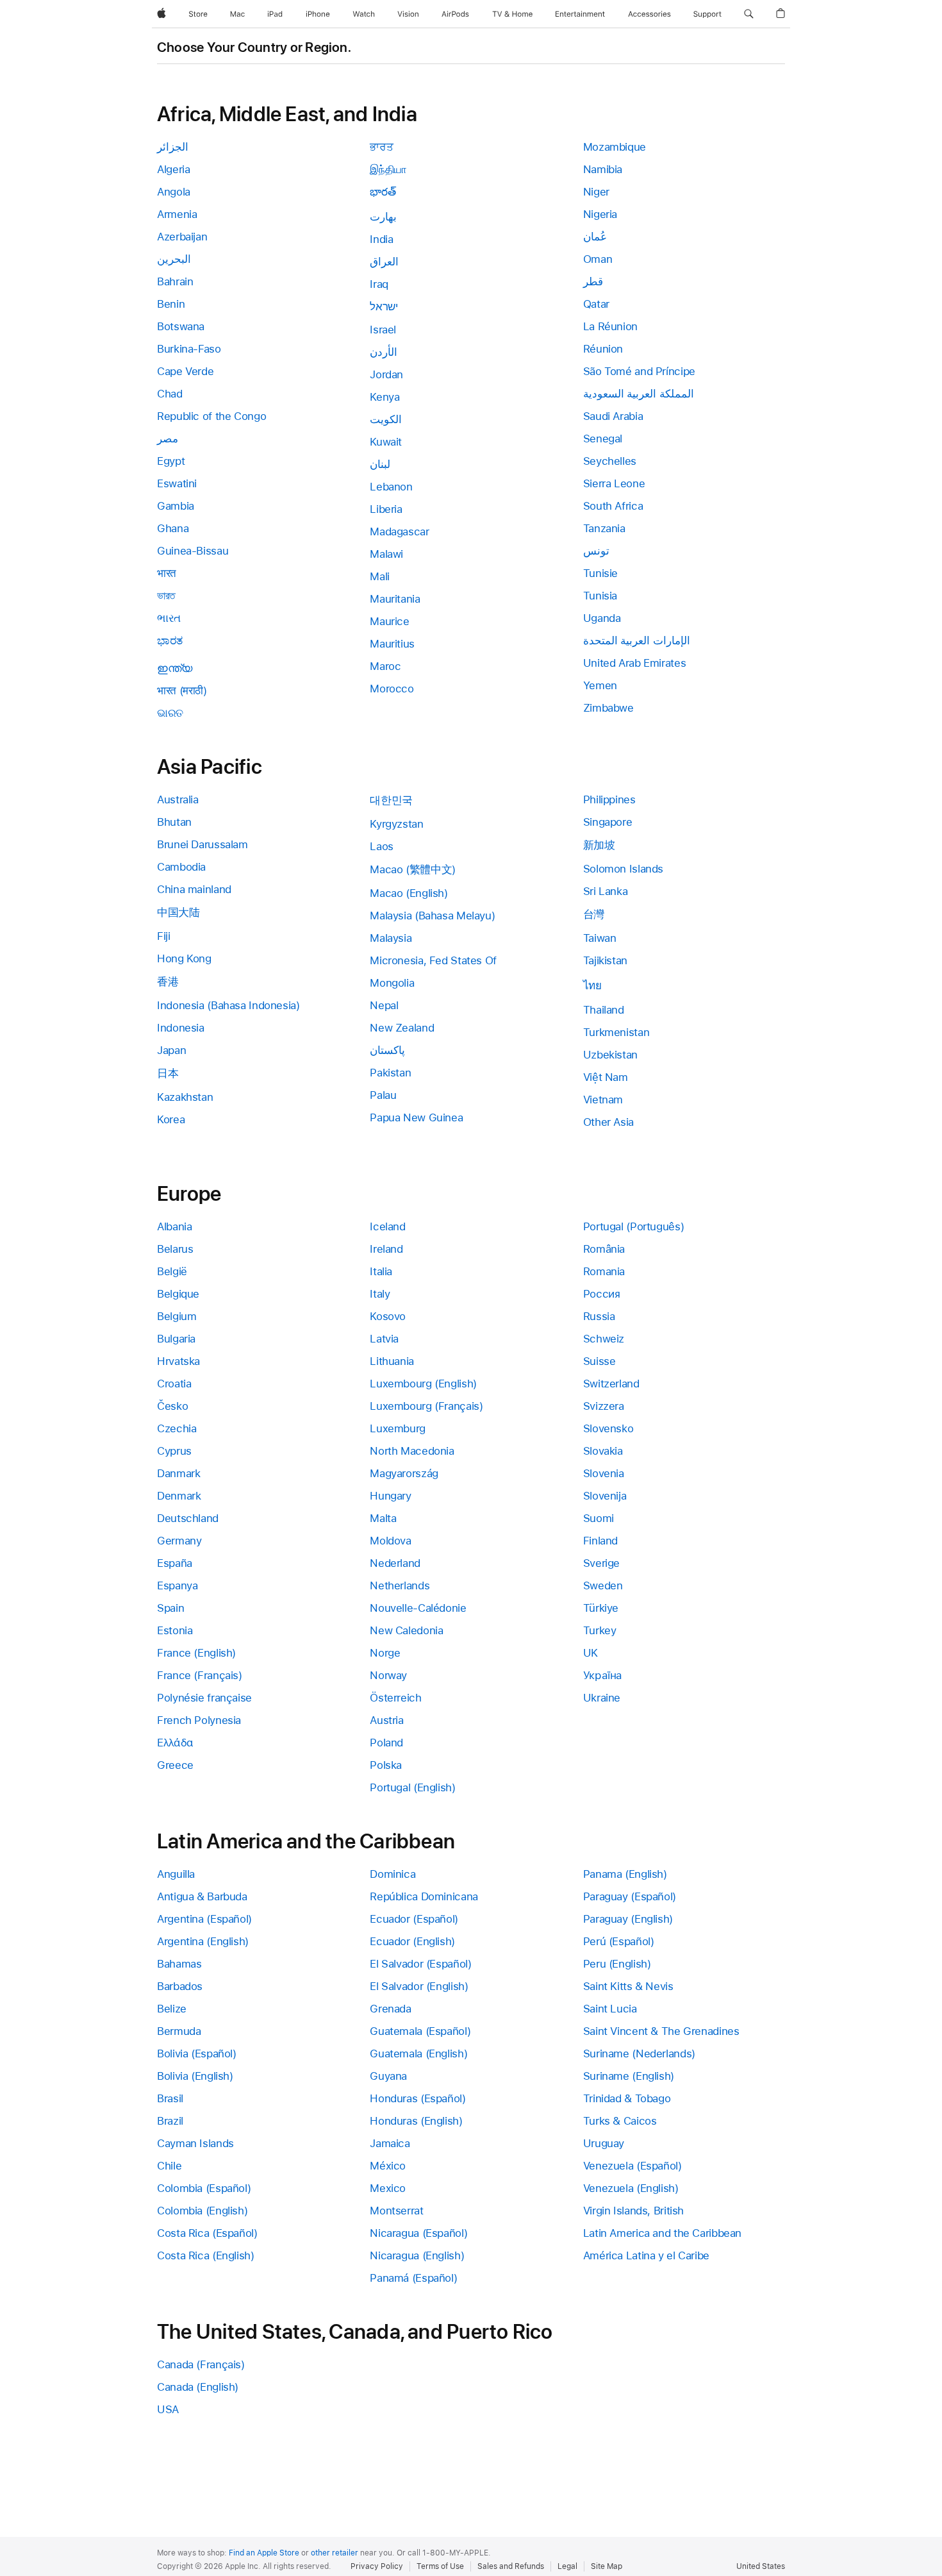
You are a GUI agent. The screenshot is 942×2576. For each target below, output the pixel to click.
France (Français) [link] (200, 1675)
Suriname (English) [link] (629, 2076)
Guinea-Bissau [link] (193, 551)
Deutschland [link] (188, 1518)
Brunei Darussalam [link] (202, 844)
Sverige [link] (601, 1563)
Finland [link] (600, 1541)
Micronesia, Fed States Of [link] (433, 960)
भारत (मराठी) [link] (182, 690)
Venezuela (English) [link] (631, 2188)
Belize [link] (172, 2009)
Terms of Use (440, 2566)
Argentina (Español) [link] (204, 1919)
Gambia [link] (176, 506)
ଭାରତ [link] (170, 713)
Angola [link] (174, 192)
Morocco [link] (392, 689)
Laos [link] (382, 846)
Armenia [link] (177, 214)
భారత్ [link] (383, 192)
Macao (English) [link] (409, 893)
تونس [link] (596, 551)
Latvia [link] (384, 1339)
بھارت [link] (383, 217)
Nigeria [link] (600, 214)
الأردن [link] (384, 352)
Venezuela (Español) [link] (632, 2166)
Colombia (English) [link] (202, 2211)
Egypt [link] (171, 461)
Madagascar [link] (399, 531)
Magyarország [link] (404, 1473)
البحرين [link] (174, 259)
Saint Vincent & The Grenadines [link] (661, 2031)
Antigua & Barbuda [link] (202, 1896)
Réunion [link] (603, 349)
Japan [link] (171, 1050)
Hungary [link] (390, 1496)
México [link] (388, 2166)
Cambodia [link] (181, 867)
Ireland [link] (386, 1249)
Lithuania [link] (392, 1361)
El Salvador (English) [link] (419, 1986)
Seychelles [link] (610, 461)
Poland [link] (386, 1743)
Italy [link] (380, 1294)
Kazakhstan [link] (185, 1097)
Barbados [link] (180, 1986)
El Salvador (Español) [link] (420, 1964)
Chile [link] (169, 2166)
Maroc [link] (385, 666)
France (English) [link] (196, 1653)
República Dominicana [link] (424, 1896)
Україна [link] (603, 1675)
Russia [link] (599, 1316)
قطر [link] (593, 281)
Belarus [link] (175, 1249)
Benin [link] (171, 304)
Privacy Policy (377, 2566)
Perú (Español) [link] (619, 1941)
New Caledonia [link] (406, 1630)
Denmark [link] (179, 1496)
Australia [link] (178, 799)
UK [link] (591, 1653)
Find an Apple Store (264, 2553)
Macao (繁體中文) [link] (413, 869)
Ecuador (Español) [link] (414, 1919)
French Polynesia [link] (199, 1720)
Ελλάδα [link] (175, 1743)
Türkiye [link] (601, 1608)
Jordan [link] (386, 374)
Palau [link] (383, 1095)
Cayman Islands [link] (195, 2143)
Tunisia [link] (600, 596)
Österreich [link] (395, 1698)
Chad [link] (170, 394)
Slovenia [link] (604, 1473)
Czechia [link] (177, 1428)
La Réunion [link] (610, 326)
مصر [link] (168, 439)
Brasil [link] (170, 2098)
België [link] (172, 1271)
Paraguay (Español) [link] (630, 1896)
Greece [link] (175, 1765)
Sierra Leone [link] (614, 483)
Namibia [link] (603, 169)
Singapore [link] (608, 822)
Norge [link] (385, 1653)
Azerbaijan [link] (182, 237)
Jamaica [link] (390, 2143)
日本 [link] (168, 1073)
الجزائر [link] (173, 147)
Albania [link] (174, 1226)
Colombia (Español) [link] (204, 2188)
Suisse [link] (599, 1361)
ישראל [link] (384, 306)
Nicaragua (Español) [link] (418, 2233)
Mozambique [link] (615, 147)
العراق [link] (384, 262)
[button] (749, 14)
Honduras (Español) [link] (417, 2098)
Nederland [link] (395, 1563)
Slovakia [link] (603, 1451)
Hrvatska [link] (178, 1361)
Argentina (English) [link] (203, 1941)
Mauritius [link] (392, 644)
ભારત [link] (169, 618)
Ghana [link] (173, 528)
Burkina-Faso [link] (189, 349)
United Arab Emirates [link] (635, 663)
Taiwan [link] (600, 938)
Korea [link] (171, 1119)
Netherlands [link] (400, 1585)
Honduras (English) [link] (416, 2121)
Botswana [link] (181, 326)
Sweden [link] (603, 1585)
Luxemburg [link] (398, 1428)
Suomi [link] (599, 1518)
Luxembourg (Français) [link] (426, 1406)
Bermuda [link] (179, 2031)
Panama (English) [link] (625, 1874)
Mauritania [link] (395, 599)
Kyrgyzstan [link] (396, 824)
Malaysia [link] (391, 938)
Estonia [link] (175, 1630)
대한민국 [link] (391, 800)
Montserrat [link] (396, 2211)
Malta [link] (383, 1518)
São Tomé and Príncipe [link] (639, 371)
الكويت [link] (386, 419)
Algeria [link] (173, 169)
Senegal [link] (603, 439)
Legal (567, 2566)
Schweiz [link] (604, 1339)
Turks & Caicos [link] (620, 2121)
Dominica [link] (392, 1874)
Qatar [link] (596, 304)
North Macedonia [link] (412, 1451)
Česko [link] (172, 1406)
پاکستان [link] (387, 1050)
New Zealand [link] (402, 1028)
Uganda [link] (602, 618)
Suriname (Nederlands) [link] (639, 2053)
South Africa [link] (613, 506)
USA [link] (168, 2409)
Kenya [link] (384, 397)
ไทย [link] (592, 985)
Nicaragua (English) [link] (417, 2255)
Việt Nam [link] (606, 1077)
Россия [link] (602, 1294)
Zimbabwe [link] (608, 708)
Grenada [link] (390, 2009)
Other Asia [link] (608, 1122)
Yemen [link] (600, 685)
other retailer (335, 2553)
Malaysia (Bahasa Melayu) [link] (432, 916)
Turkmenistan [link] (616, 1032)
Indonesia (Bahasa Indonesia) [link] (228, 1005)
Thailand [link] (604, 1010)
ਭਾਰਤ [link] (381, 147)
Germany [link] (179, 1541)
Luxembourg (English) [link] (423, 1384)
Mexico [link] (388, 2188)
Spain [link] (170, 1608)
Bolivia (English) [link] (195, 2076)
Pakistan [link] (390, 1073)
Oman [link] (598, 259)
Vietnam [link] (603, 1100)
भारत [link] (167, 573)
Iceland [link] (387, 1226)
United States (761, 2566)
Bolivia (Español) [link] (197, 2053)
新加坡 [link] (599, 845)
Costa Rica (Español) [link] (207, 2233)
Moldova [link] (390, 1541)
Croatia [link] (174, 1384)
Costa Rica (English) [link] (206, 2255)
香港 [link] (168, 982)
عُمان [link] (595, 237)
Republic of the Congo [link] (211, 416)
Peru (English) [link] (617, 1964)
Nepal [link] (384, 1005)
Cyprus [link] (174, 1451)
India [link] (381, 239)
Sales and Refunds (511, 2566)
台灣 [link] (594, 914)
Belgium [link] (177, 1316)
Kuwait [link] (386, 442)
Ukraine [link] (602, 1698)
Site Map (607, 2566)
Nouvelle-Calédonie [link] (418, 1608)
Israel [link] (383, 330)
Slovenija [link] (605, 1496)
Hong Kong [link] (184, 958)
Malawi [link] (386, 554)
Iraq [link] (379, 284)
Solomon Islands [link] (623, 869)
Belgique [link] (178, 1294)
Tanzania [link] (604, 528)
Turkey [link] (600, 1630)
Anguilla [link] (176, 1874)
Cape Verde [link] (185, 371)
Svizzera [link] (604, 1406)
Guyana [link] (388, 2076)
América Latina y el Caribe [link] (646, 2255)
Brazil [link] (170, 2121)
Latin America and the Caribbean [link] (662, 2233)
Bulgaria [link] (176, 1339)
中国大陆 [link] (178, 912)
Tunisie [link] (600, 573)
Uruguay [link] (604, 2143)
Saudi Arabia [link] (613, 416)
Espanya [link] (177, 1585)
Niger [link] (596, 192)
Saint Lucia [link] (610, 2009)
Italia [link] (381, 1271)
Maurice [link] (389, 621)
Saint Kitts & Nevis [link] (628, 1986)
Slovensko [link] (608, 1428)
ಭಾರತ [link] (170, 640)
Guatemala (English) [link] (418, 2053)
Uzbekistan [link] (610, 1055)
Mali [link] (380, 576)
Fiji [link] (164, 936)
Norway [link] (388, 1675)
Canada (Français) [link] (201, 2364)
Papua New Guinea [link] (416, 1117)
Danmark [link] (178, 1473)
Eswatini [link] (177, 483)
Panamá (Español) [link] (413, 2278)
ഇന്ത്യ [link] (175, 668)
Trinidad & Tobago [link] (627, 2098)
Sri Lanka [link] (606, 891)
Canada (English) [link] (198, 2387)
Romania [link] (604, 1271)
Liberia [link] (386, 509)
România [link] (604, 1249)
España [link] (175, 1563)
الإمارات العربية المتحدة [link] (637, 640)
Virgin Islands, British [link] (633, 2211)
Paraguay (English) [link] (628, 1919)
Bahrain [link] (175, 281)
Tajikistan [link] (605, 960)
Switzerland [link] (611, 1384)
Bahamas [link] (179, 1964)
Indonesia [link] (181, 1028)
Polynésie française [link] (204, 1698)
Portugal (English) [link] (412, 1787)
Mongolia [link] (392, 983)
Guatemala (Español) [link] (420, 2031)
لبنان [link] (380, 464)
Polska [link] (386, 1765)
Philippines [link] (609, 799)
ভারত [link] (166, 596)
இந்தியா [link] (388, 169)
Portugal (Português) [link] (634, 1226)
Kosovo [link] (388, 1316)
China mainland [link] (194, 889)
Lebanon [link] (391, 487)
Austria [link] (386, 1720)
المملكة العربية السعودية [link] (639, 394)
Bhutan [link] (174, 822)
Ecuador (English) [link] (412, 1941)
